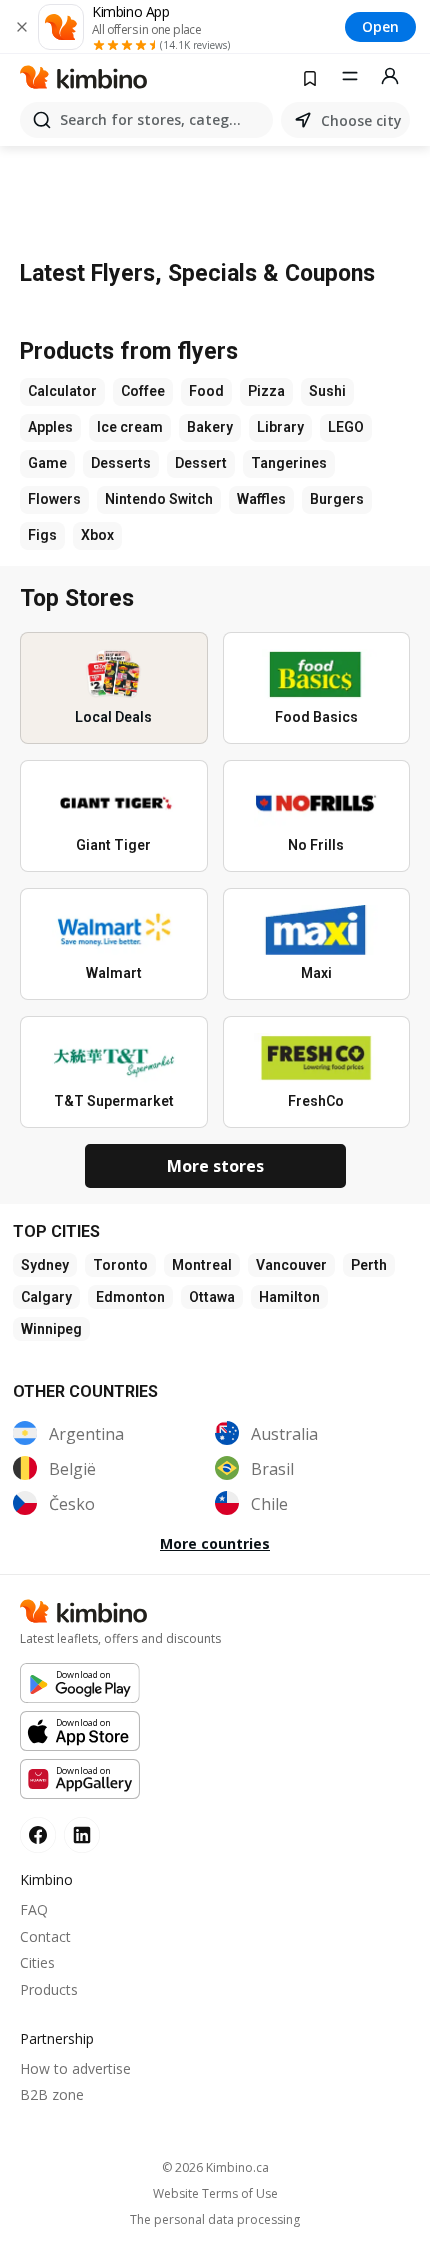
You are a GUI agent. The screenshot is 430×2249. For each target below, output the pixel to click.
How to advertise (75, 2068)
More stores (215, 1166)
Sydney (45, 1265)
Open (380, 26)
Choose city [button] (361, 120)
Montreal (202, 1265)
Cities (37, 1962)
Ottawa (212, 1297)
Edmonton (130, 1297)
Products (49, 1989)
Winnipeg (51, 1329)
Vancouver (291, 1265)
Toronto (120, 1265)
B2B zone (52, 2094)
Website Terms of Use (215, 2194)
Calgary (46, 1297)
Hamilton (289, 1297)
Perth (369, 1265)
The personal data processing (215, 2220)
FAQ (34, 1909)
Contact (45, 1936)
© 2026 (215, 2167)
